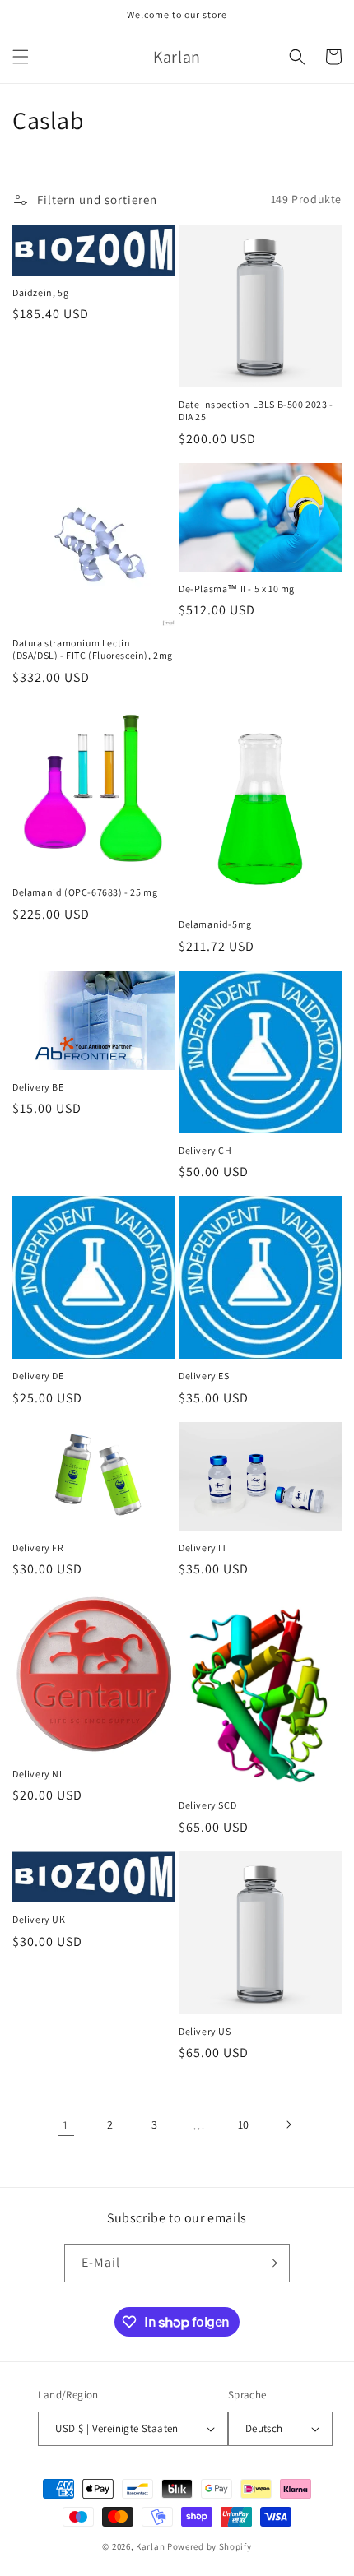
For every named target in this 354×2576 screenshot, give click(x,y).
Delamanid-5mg (215, 924)
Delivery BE (38, 1087)
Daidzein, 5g (40, 292)
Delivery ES (204, 1376)
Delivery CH (205, 1150)
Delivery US (205, 2031)
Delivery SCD (207, 1805)
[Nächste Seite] (288, 2124)
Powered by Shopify (210, 2546)
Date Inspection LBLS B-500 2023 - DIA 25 (256, 411)
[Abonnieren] (271, 2263)
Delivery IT (203, 1547)
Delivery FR (38, 1547)
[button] (21, 57)
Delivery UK (39, 1919)
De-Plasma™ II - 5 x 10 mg (237, 588)
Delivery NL (39, 1774)
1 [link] (66, 2125)
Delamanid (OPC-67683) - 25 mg (85, 892)
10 (244, 2124)
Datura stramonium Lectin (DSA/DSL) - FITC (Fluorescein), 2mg (93, 649)
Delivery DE (38, 1376)
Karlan (150, 2546)
